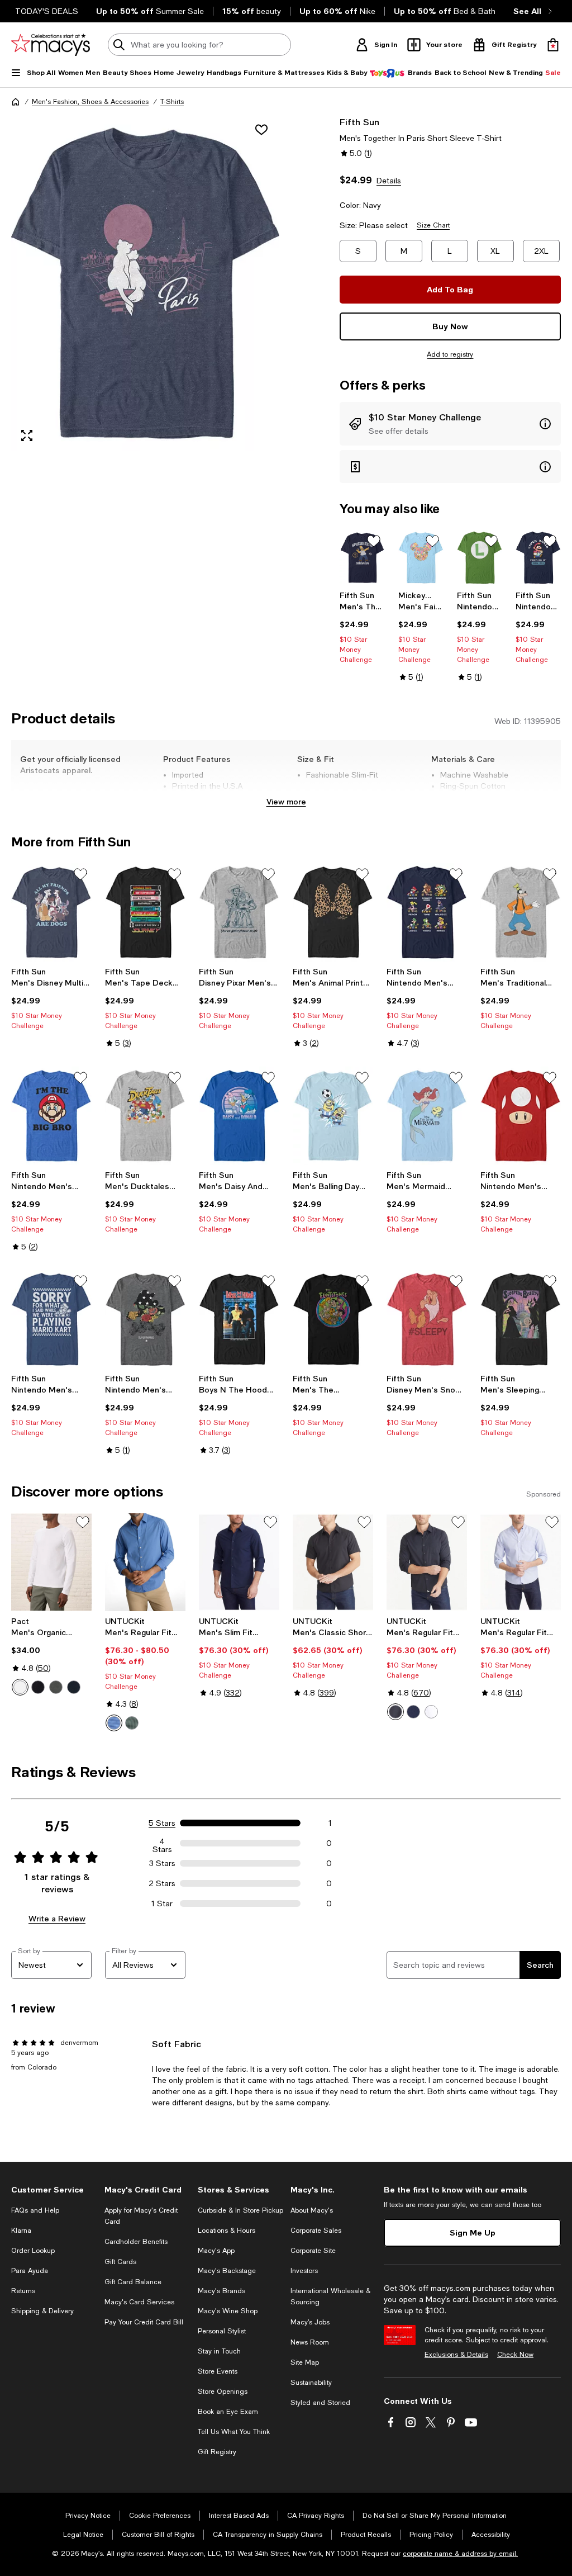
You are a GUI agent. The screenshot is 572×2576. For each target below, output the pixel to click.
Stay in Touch (219, 2351)
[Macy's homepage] (16, 102)
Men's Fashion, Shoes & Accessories (90, 102)
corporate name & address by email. (460, 2554)
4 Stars (162, 1843)
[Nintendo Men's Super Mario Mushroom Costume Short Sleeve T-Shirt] (521, 1116)
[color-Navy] (413, 1712)
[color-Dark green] (132, 1723)
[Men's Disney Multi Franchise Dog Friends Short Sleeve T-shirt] (51, 912)
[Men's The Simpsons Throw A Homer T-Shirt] (362, 558)
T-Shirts (172, 102)
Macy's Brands (221, 2291)
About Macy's (312, 2210)
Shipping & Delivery (42, 2311)
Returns (23, 2291)
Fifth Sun (359, 122)
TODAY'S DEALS (47, 11)
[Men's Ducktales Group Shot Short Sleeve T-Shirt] (145, 1116)
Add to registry (450, 354)
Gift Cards (120, 2262)
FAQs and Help (35, 2210)
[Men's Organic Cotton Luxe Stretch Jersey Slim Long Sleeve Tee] (51, 1562)
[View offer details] (450, 424)
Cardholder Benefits (136, 2242)
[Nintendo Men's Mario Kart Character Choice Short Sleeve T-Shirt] (427, 912)
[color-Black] (38, 1687)
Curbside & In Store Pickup (240, 2210)
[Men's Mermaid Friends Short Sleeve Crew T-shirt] (427, 1116)
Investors (304, 2271)
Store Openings (223, 2392)
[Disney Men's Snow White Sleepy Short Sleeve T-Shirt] (427, 1319)
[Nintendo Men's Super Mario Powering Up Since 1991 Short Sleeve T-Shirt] (538, 558)
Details (389, 181)
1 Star (162, 1903)
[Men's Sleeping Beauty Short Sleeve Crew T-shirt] (521, 1319)
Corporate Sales (316, 2231)
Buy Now (450, 326)
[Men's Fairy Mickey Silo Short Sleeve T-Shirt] (421, 558)
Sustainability (311, 2383)
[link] (362, 627)
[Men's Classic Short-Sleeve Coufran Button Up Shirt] (333, 1562)
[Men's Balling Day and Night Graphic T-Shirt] (333, 1116)
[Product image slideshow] (145, 283)
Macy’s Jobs (310, 2322)
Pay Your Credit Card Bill (144, 2322)
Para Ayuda (30, 2271)
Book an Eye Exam (228, 2412)
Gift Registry (217, 2452)
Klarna (21, 2231)
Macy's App (216, 2251)
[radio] (20, 1687)
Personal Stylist (222, 2331)
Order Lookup (33, 2251)
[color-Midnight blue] (74, 1687)
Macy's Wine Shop (228, 2311)
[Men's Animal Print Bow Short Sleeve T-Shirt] (333, 912)
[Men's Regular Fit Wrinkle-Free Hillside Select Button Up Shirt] (521, 1562)
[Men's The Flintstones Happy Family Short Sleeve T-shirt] (333, 1319)
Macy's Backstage (227, 2271)
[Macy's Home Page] (51, 45)
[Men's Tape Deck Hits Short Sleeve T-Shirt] (145, 912)
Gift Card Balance (133, 2282)
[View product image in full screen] (27, 435)
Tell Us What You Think (234, 2432)
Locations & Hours (227, 2231)
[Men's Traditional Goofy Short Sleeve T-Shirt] (521, 912)
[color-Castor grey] (56, 1687)
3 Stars (162, 1863)
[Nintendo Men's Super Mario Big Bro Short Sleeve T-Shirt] (51, 1116)
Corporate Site (313, 2251)
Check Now (515, 2355)
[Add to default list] (374, 541)
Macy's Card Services (139, 2302)
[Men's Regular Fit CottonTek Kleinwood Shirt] (145, 1562)
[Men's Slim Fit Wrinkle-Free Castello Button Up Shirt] (239, 1562)
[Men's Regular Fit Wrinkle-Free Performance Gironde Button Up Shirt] (427, 1562)
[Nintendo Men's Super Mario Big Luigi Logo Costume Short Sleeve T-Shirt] (480, 558)
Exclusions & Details (456, 2355)
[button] (145, 283)
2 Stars (162, 1883)
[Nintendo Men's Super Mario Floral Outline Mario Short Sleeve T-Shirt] (145, 1319)
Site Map (305, 2362)
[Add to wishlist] (261, 130)
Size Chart (433, 225)
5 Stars (162, 1823)
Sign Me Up (473, 2232)
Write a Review (57, 1918)
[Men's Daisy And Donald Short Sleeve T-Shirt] (239, 1116)
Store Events (218, 2371)
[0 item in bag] (553, 45)
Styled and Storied (320, 2403)
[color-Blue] (114, 1723)
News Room (310, 2342)
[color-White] (20, 1687)
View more (286, 801)
